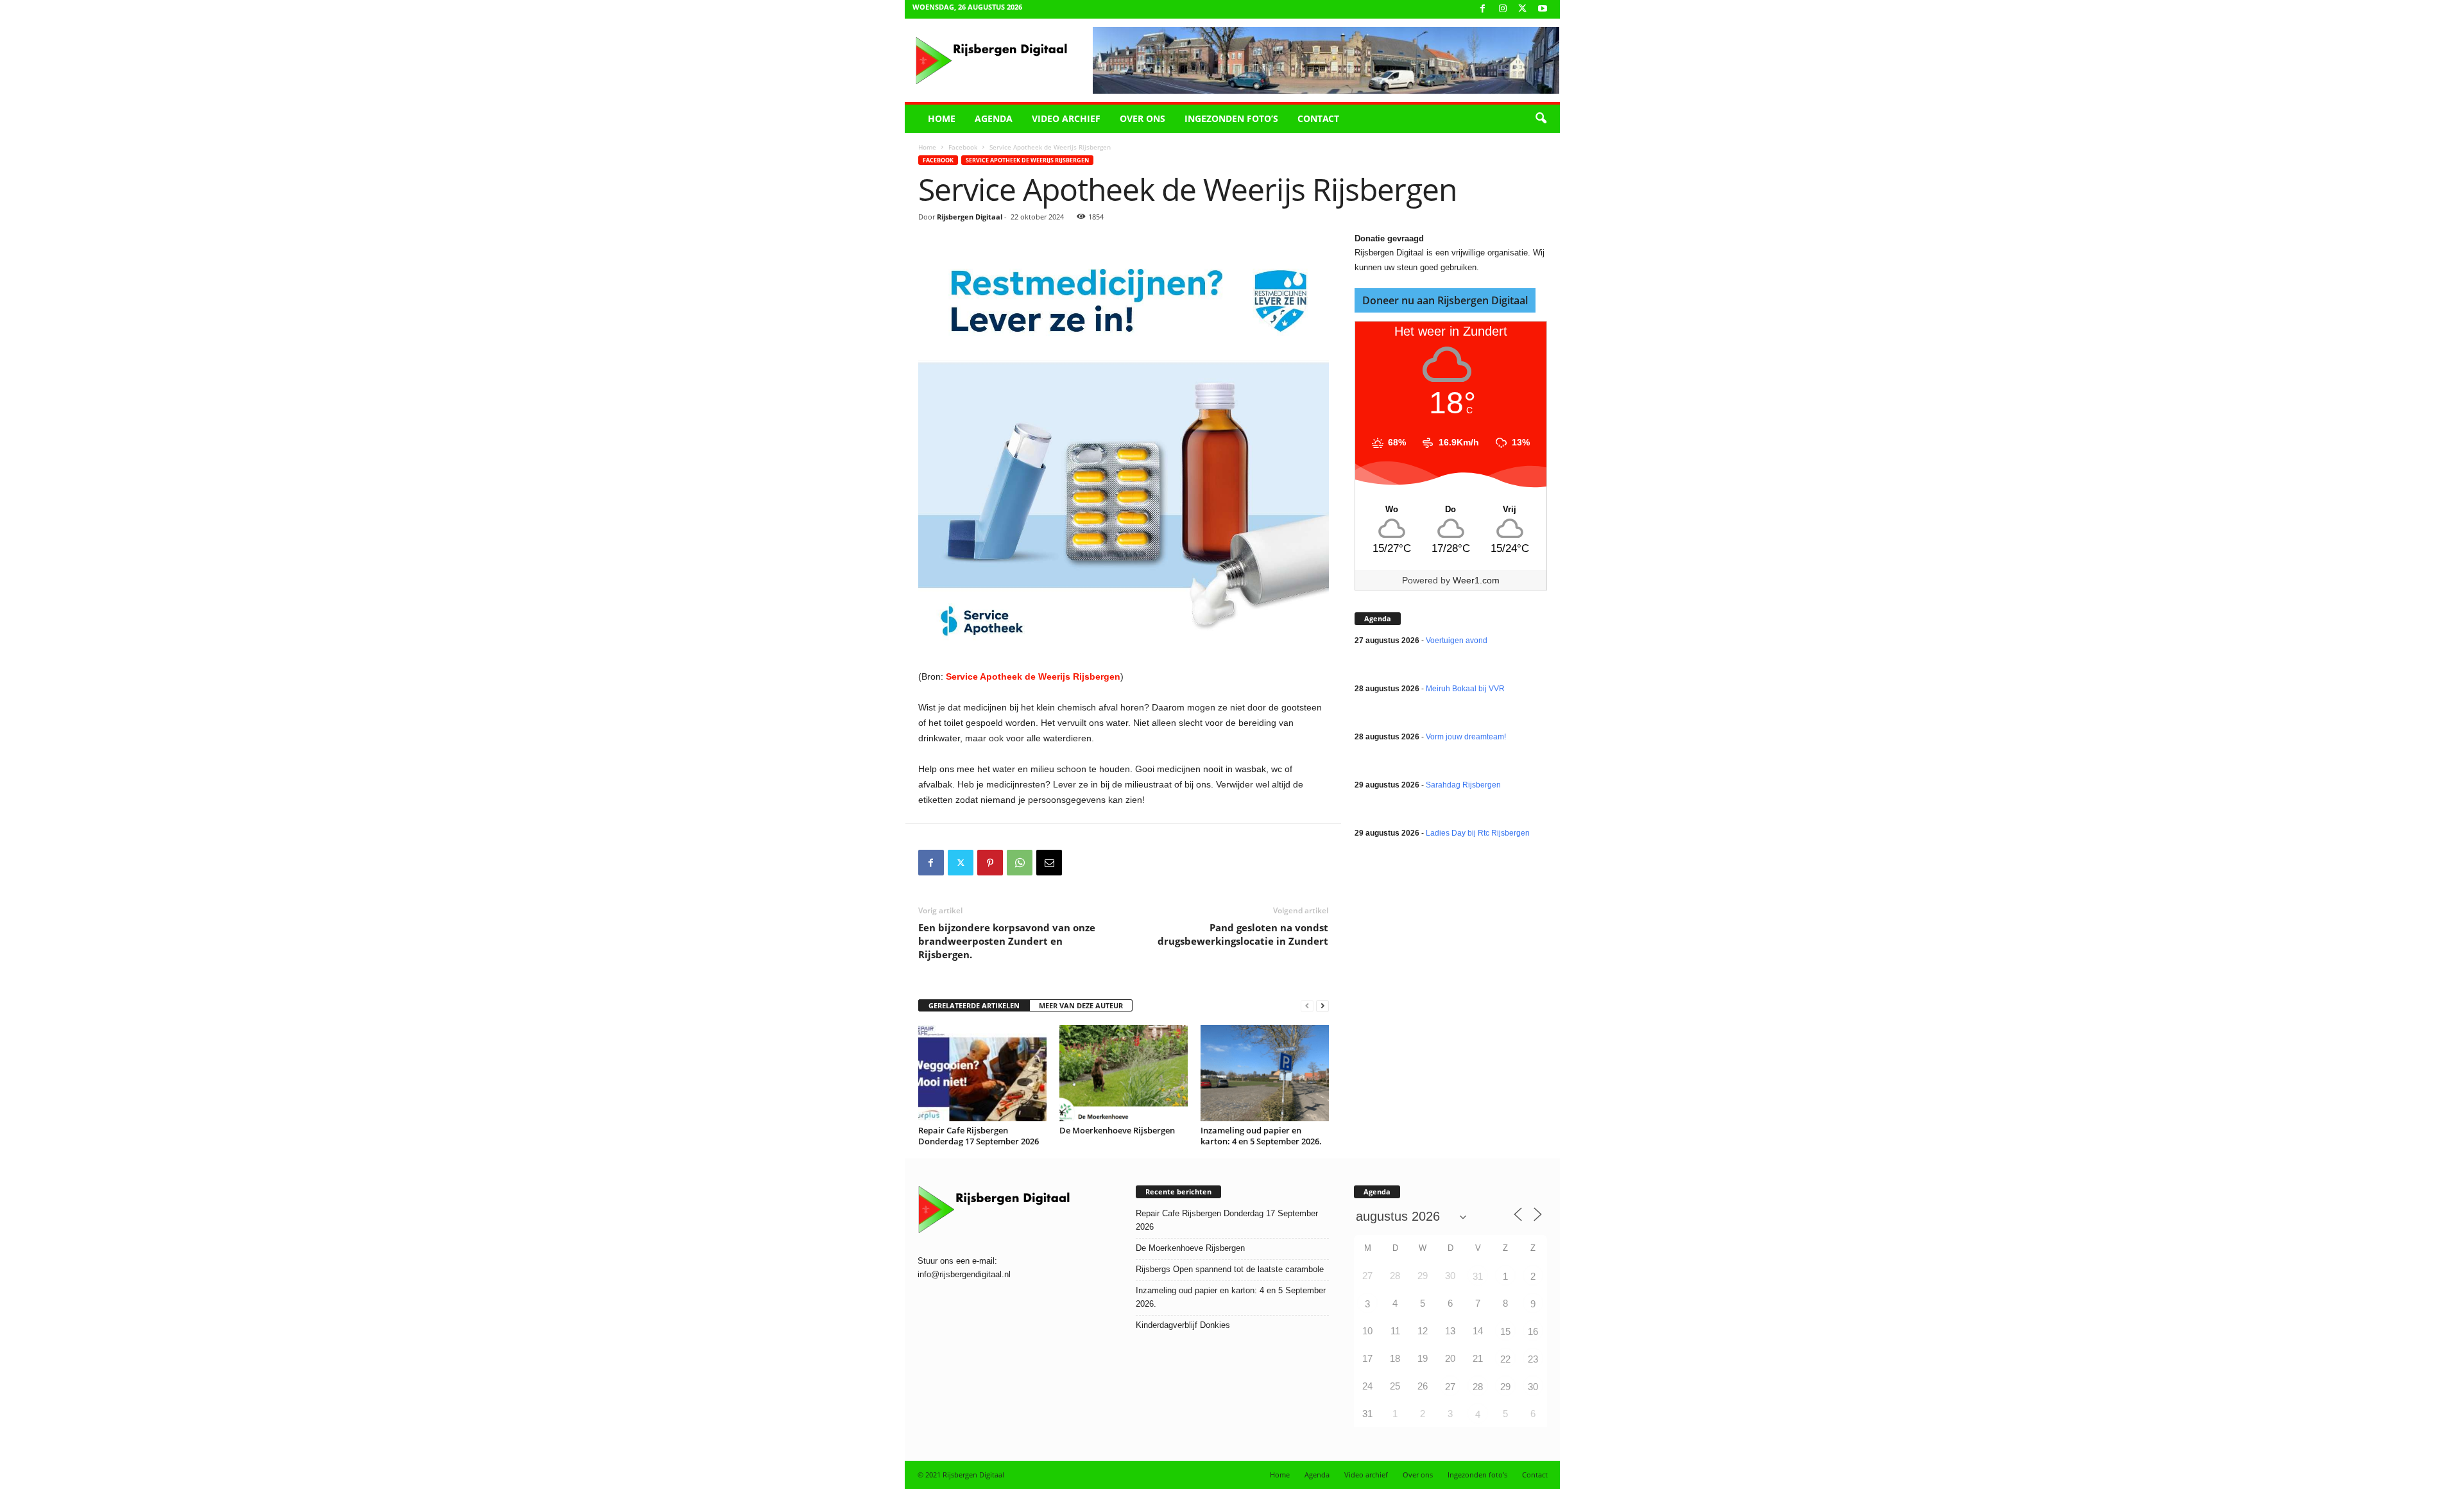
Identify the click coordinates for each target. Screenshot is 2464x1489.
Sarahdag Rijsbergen (1463, 785)
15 (1505, 1331)
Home (942, 118)
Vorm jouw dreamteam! (1466, 737)
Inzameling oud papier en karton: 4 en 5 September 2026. (1261, 1136)
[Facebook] (1483, 9)
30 (1533, 1387)
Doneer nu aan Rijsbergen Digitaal (1445, 300)
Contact (1318, 118)
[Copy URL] (1079, 863)
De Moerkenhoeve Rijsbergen (1117, 1130)
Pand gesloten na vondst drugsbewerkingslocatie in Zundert (1243, 934)
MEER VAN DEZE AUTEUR (1081, 1005)
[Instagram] (1503, 9)
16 (1533, 1331)
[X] (1523, 9)
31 (1478, 1276)
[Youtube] (1543, 9)
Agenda (994, 118)
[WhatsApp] (1020, 863)
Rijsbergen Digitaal (970, 217)
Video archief (1066, 118)
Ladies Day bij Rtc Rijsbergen (1478, 833)
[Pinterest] (990, 863)
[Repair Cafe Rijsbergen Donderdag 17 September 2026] (982, 1073)
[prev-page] (1307, 1006)
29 (1505, 1387)
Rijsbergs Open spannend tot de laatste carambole (1230, 1269)
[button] (1541, 119)
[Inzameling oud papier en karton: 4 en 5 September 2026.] (1265, 1073)
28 (1478, 1387)
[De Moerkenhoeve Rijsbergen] (1124, 1073)
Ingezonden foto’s (1231, 118)
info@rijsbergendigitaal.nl (964, 1274)
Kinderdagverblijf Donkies (1183, 1325)
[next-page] (1322, 1006)
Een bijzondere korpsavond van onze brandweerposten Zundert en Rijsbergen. (1007, 941)
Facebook (963, 147)
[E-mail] (1049, 863)
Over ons (1142, 118)
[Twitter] (961, 863)
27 (1450, 1387)
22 (1505, 1359)
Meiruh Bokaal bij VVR (1465, 689)
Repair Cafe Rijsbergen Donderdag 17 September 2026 (979, 1136)
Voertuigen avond (1457, 641)
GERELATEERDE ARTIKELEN (974, 1005)
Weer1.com (1476, 580)
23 (1533, 1359)
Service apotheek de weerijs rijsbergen (1027, 160)
